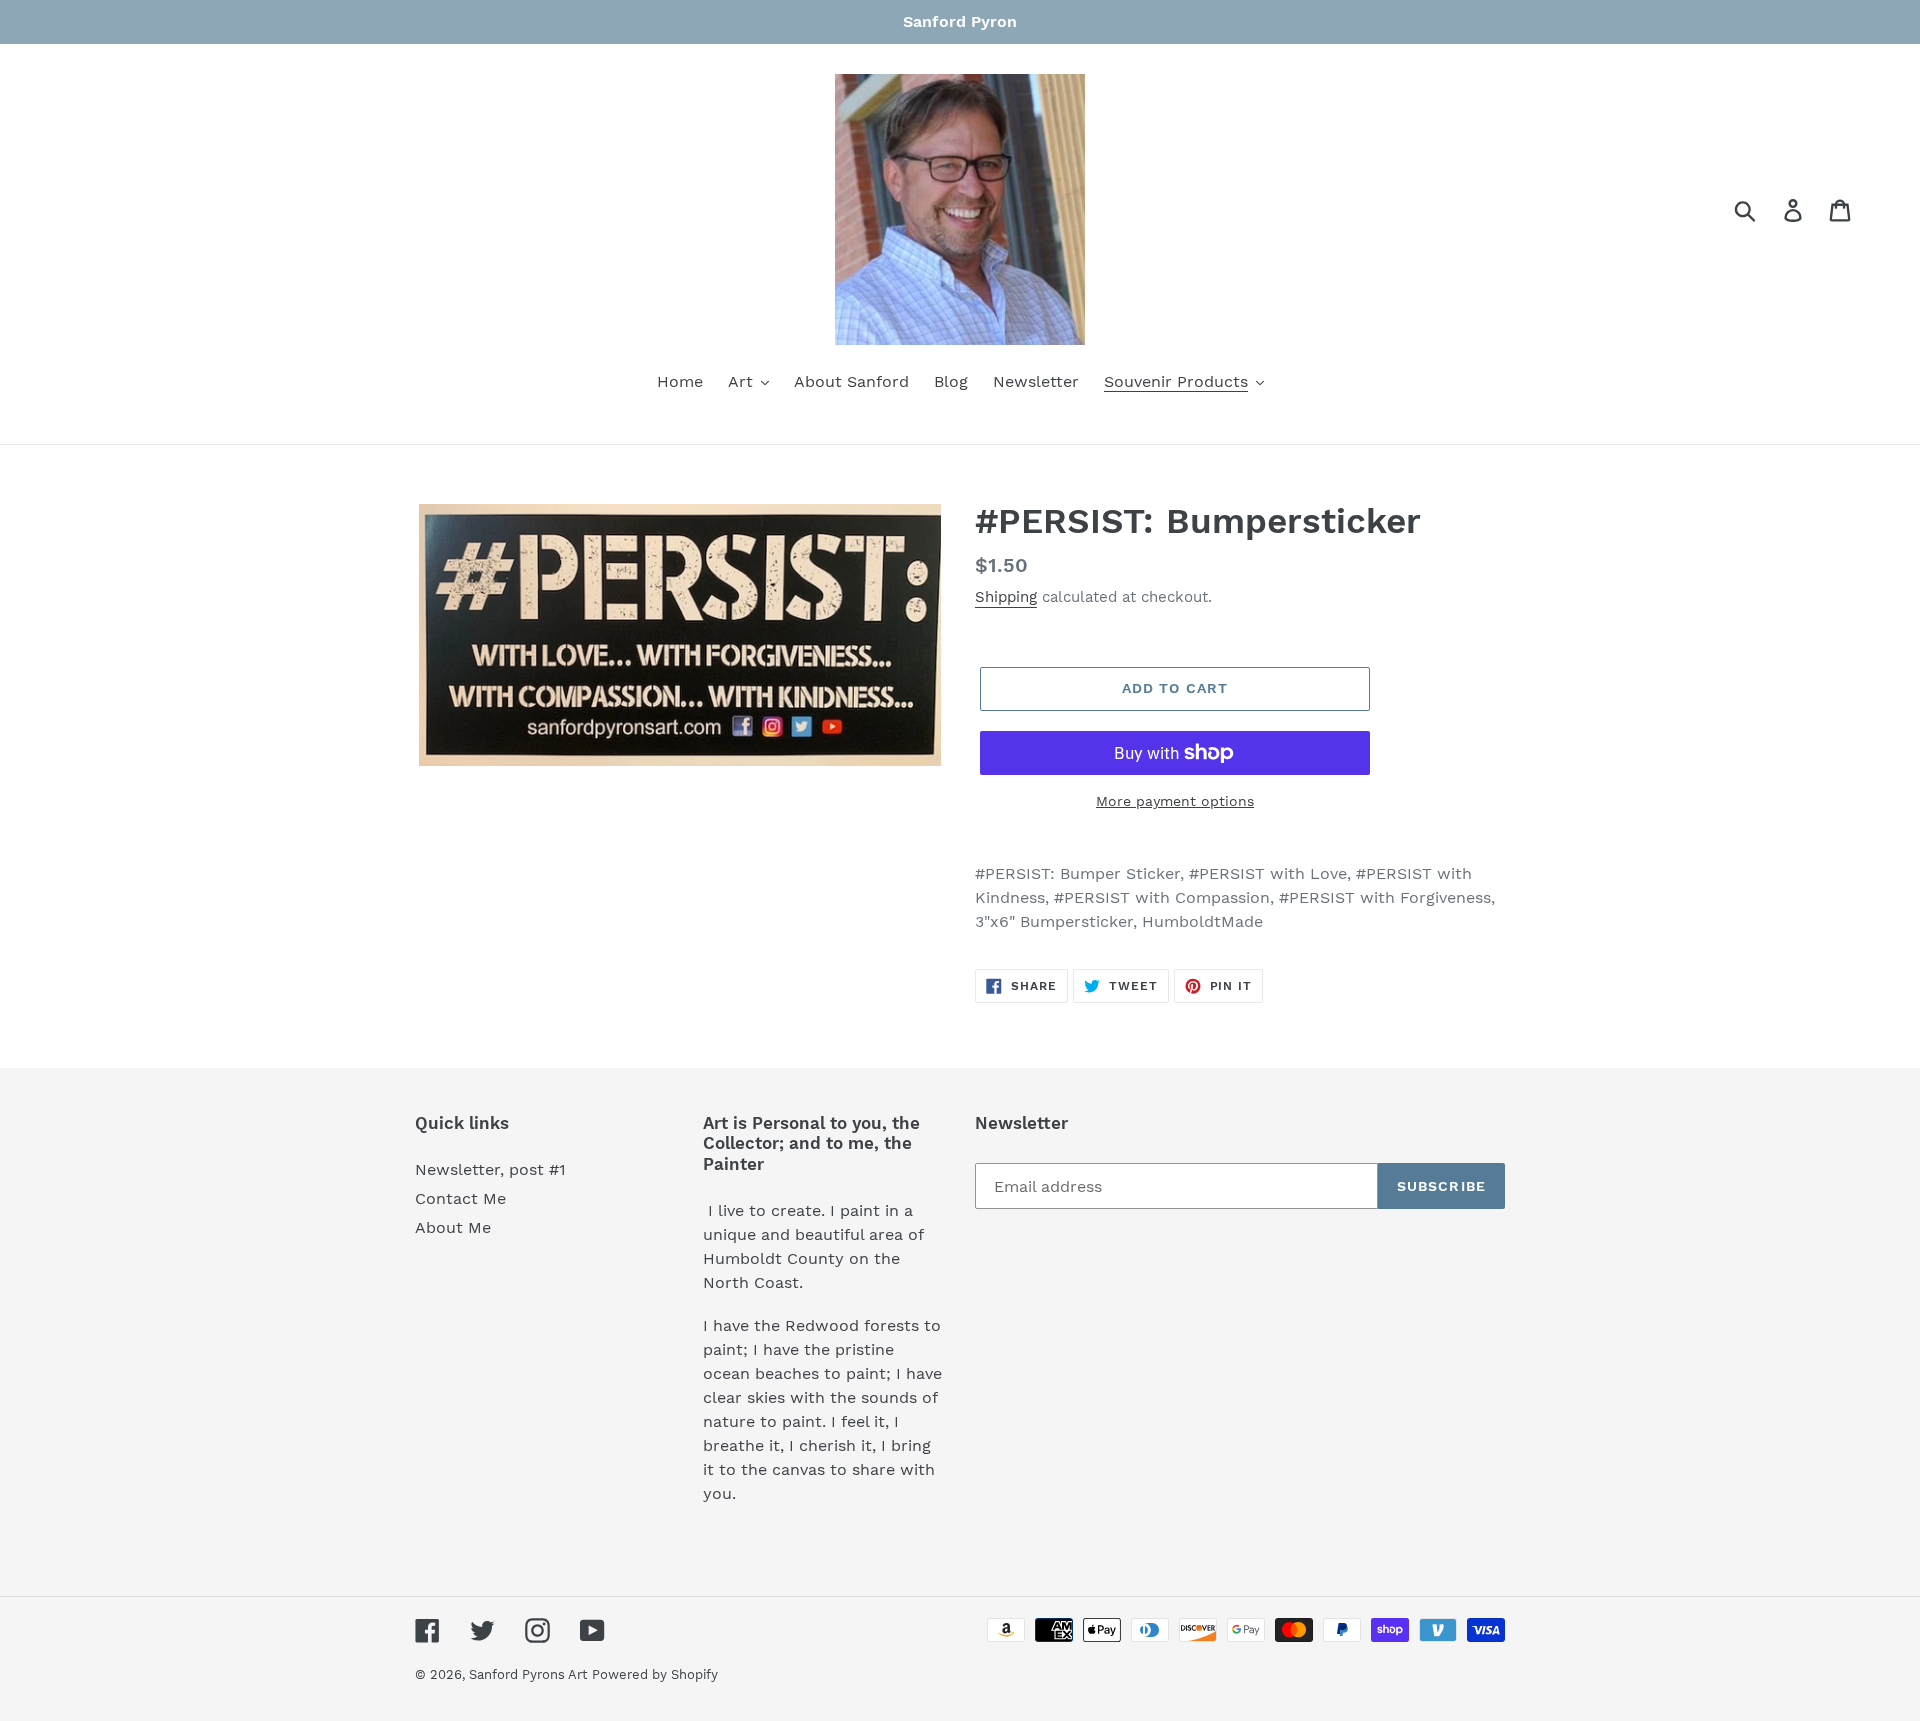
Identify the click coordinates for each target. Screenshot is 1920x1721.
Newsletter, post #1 (490, 1169)
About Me (453, 1227)
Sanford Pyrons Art (528, 1674)
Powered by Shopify (655, 1674)
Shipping (1006, 597)
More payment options (1175, 801)
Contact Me (460, 1198)
